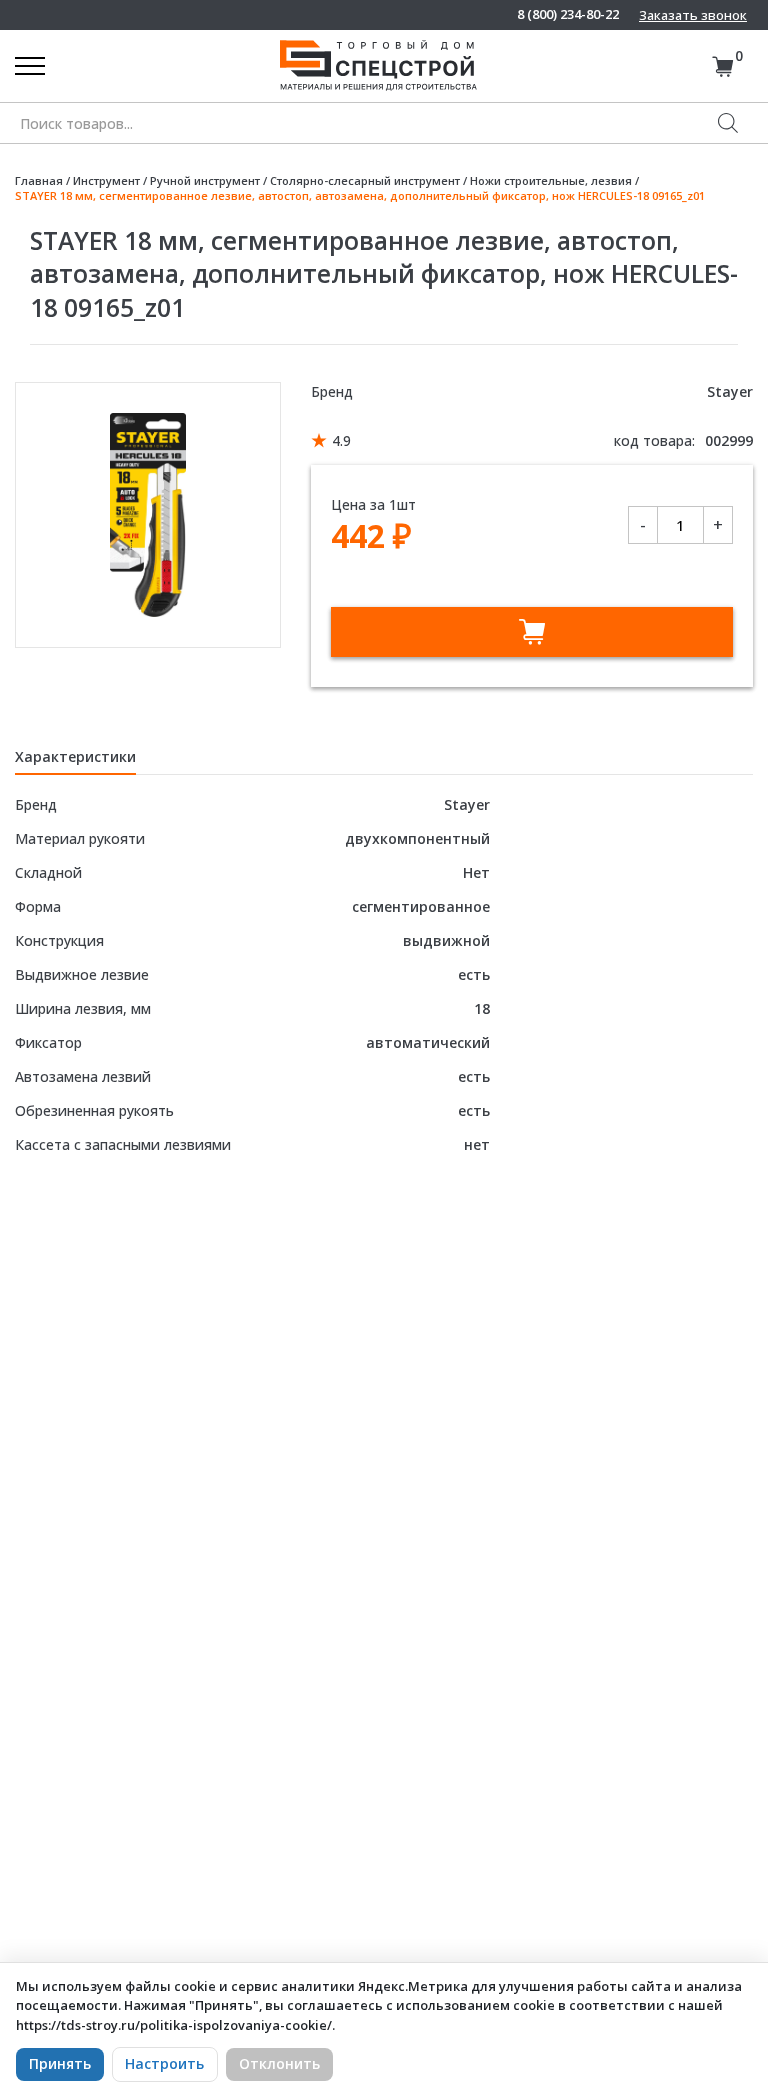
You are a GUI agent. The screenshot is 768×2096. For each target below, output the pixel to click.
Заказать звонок (693, 15)
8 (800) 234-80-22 (568, 14)
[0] (722, 66)
